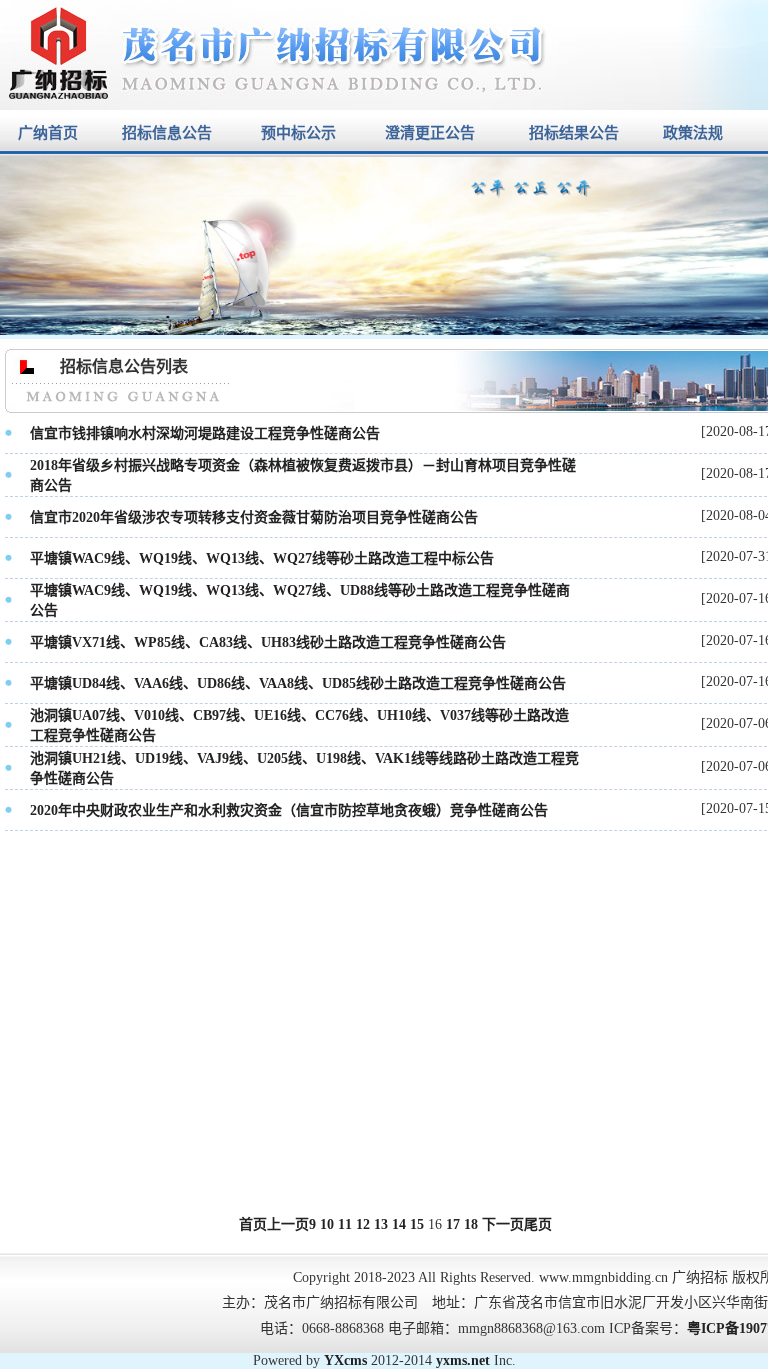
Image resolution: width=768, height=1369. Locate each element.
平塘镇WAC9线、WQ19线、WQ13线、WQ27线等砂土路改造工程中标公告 (262, 558)
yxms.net (463, 1360)
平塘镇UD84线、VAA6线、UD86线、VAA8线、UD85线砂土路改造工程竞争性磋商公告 (298, 683)
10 (327, 1224)
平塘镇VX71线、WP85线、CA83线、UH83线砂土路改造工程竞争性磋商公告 (268, 642)
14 (399, 1224)
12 (363, 1224)
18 (471, 1224)
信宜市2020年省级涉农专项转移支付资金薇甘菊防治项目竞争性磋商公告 (254, 517)
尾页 (538, 1224)
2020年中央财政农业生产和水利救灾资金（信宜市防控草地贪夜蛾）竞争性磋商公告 (289, 810)
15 (417, 1224)
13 (381, 1224)
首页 (253, 1224)
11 (345, 1224)
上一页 (288, 1224)
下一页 (503, 1224)
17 (453, 1224)
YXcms (345, 1360)
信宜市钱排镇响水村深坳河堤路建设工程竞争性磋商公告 (205, 433)
